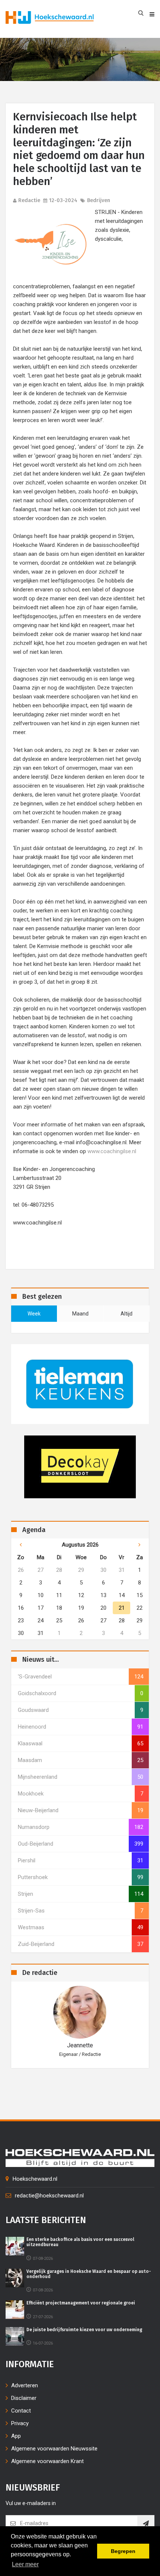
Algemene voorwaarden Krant (47, 2461)
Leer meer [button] (25, 2564)
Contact (21, 2411)
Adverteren (25, 2385)
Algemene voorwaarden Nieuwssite (54, 2449)
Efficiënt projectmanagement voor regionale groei (81, 2303)
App (16, 2436)
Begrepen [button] (123, 2551)
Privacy (20, 2423)
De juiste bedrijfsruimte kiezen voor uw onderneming (84, 2330)
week (34, 1314)
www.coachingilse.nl (112, 1151)
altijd (127, 1314)
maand (80, 1314)
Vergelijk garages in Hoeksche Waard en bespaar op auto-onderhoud (89, 2274)
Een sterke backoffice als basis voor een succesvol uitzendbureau (80, 2242)
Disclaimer (24, 2398)
